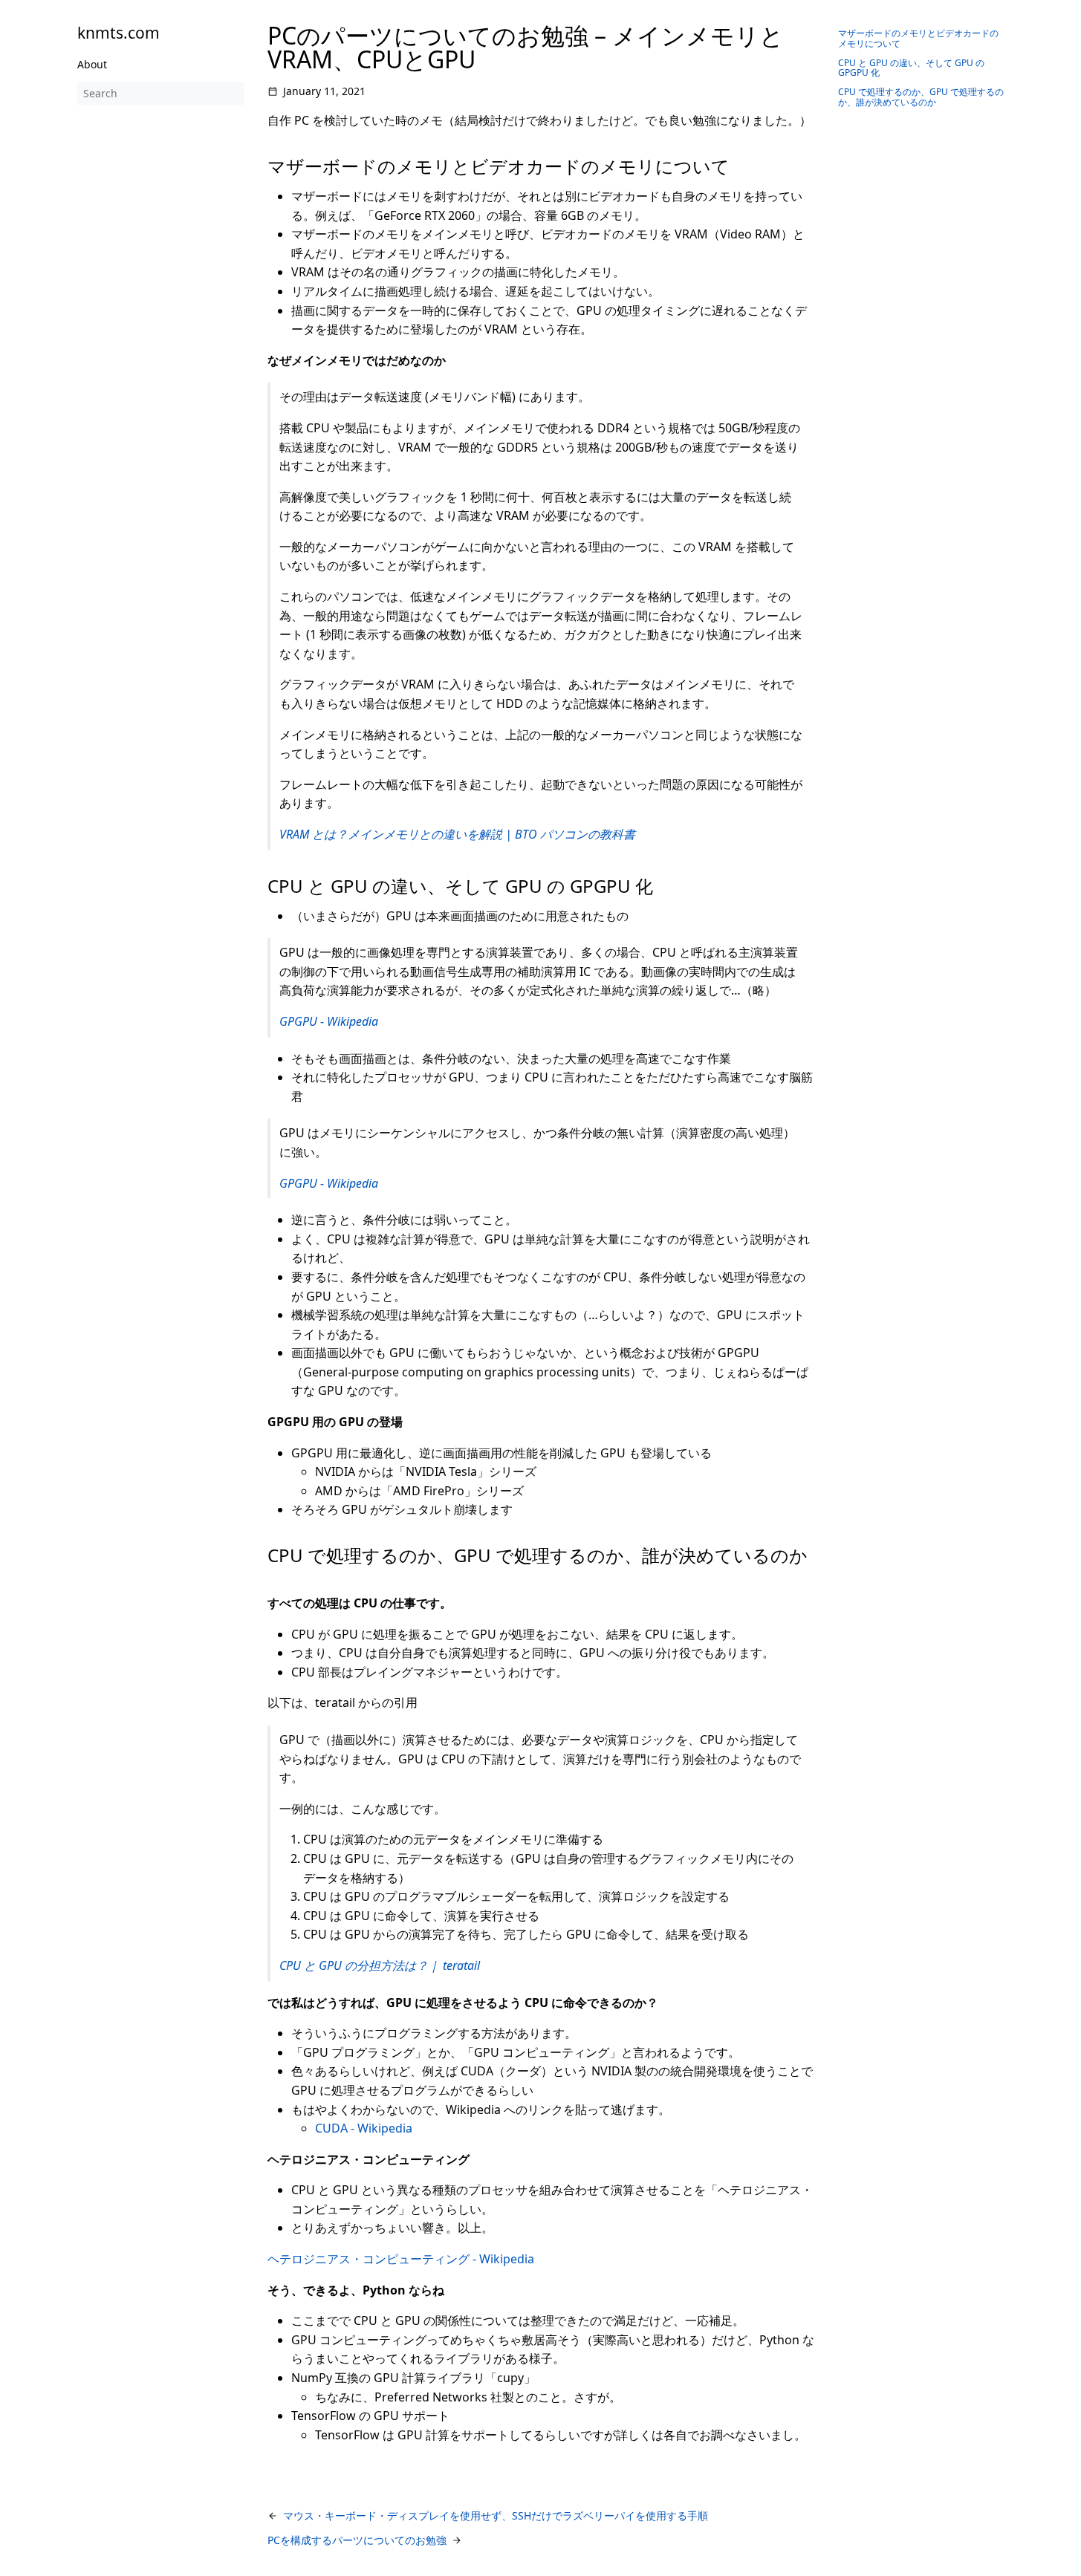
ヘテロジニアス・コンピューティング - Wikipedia (401, 2259)
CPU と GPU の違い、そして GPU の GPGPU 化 (911, 68)
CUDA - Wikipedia (364, 2128)
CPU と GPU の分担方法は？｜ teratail (380, 1965)
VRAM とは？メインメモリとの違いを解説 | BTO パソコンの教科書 (457, 834)
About (92, 64)
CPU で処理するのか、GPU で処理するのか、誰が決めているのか (921, 97)
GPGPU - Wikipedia (329, 1021)
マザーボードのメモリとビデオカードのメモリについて (918, 38)
